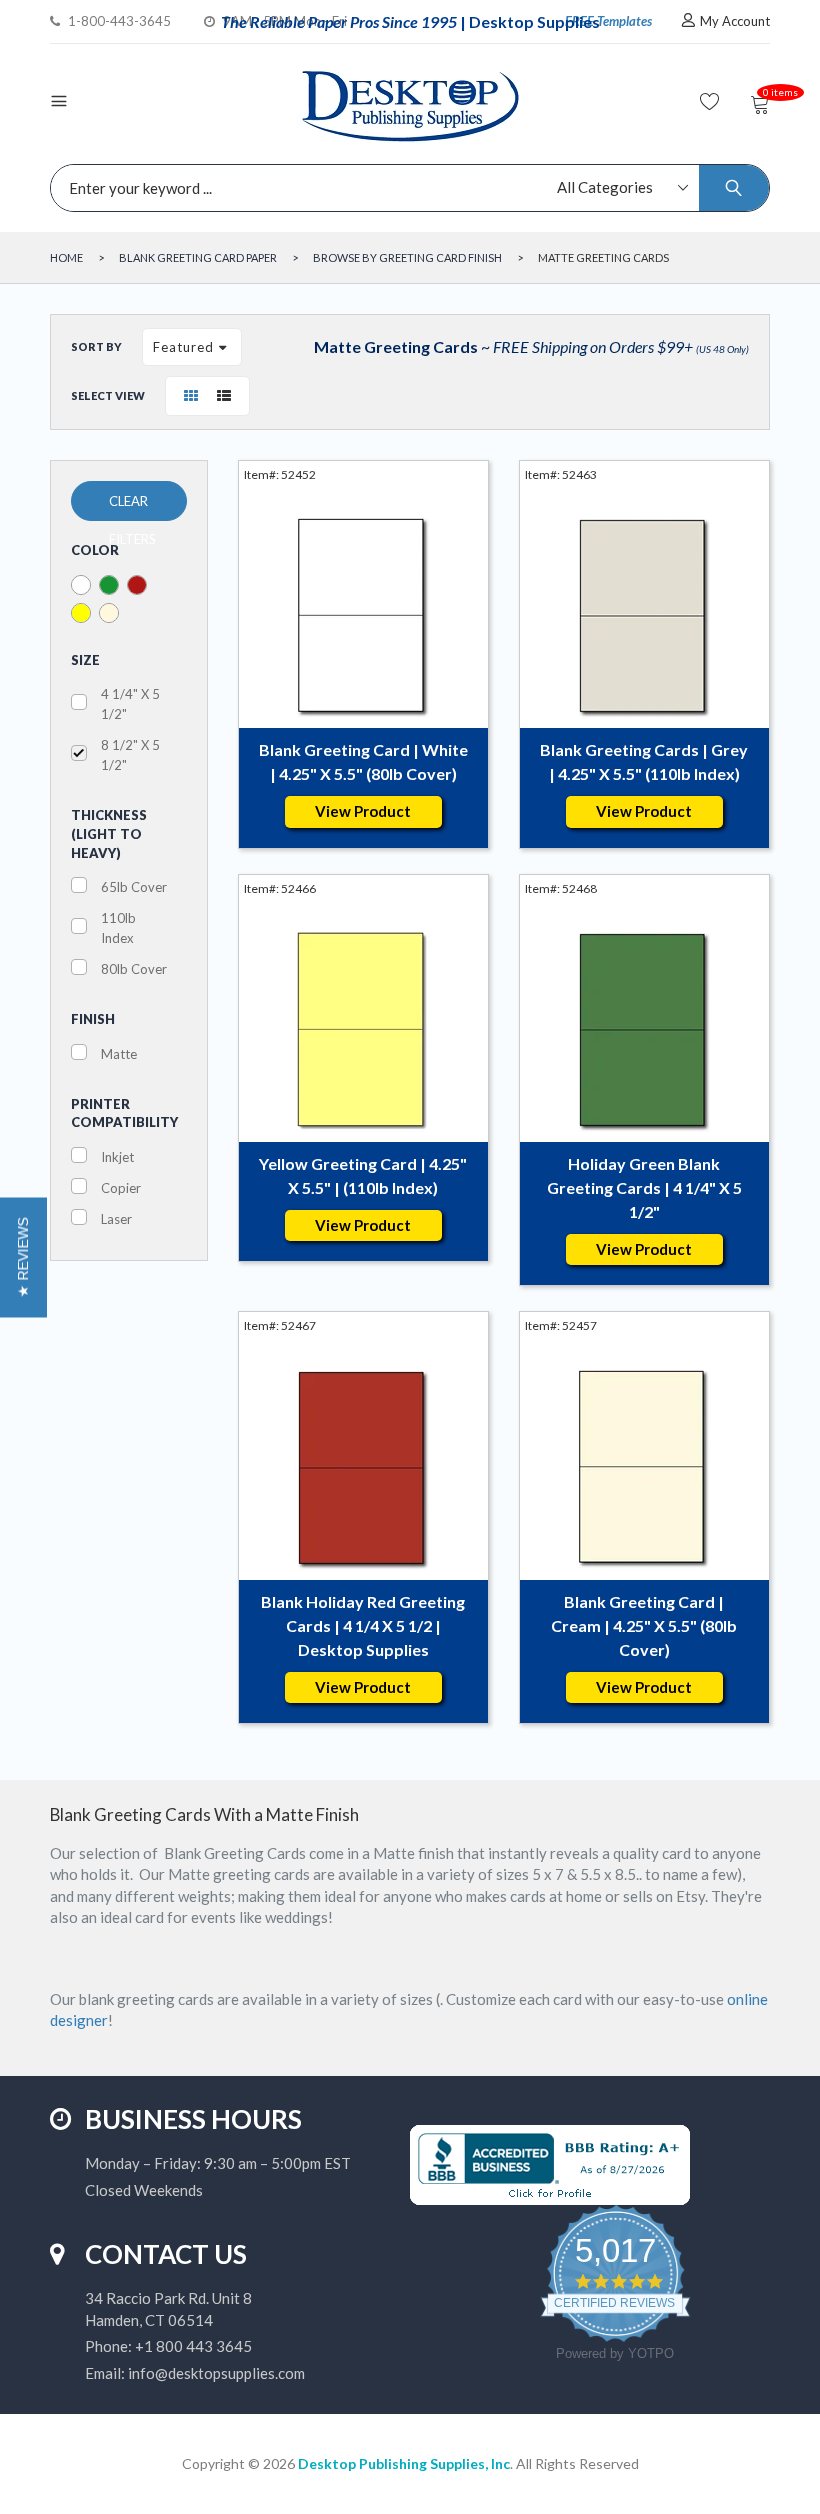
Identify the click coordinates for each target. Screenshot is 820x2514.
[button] (23, 1257)
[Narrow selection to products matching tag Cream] (109, 613)
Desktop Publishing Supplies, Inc (404, 2463)
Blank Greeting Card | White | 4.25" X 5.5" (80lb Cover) (363, 761)
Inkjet (117, 1157)
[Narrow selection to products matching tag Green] (109, 585)
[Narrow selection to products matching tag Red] (137, 585)
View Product (363, 811)
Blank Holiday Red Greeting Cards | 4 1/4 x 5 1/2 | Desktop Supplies (363, 1625)
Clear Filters (132, 507)
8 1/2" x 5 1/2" (130, 755)
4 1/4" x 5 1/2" (130, 704)
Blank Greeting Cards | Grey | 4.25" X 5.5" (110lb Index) (644, 761)
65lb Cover (134, 887)
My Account (735, 21)
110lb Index (118, 928)
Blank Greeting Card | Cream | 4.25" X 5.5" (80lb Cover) (644, 1625)
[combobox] (405, 188)
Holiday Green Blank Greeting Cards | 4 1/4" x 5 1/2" (644, 1187)
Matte (119, 1054)
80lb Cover (134, 969)
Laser (116, 1219)
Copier (121, 1188)
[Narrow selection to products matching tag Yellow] (81, 613)
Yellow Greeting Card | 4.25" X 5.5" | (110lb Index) (363, 1175)
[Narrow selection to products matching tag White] (81, 585)
